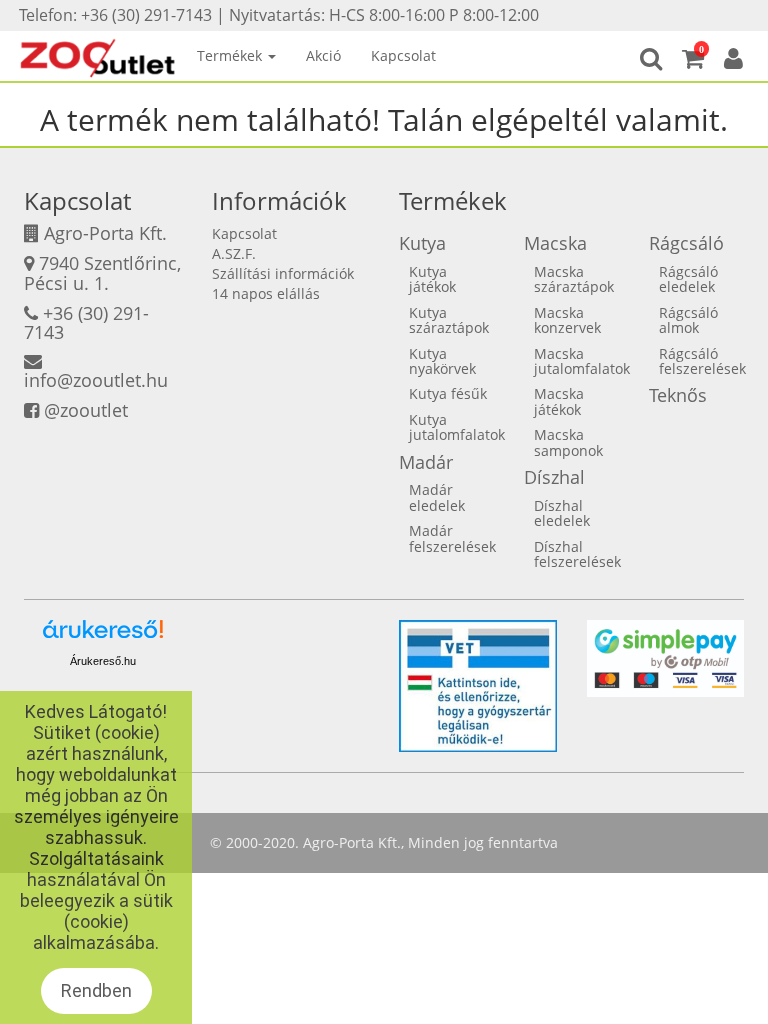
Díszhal (554, 477)
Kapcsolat (403, 55)
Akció (323, 55)
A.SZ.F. (234, 253)
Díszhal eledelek (562, 513)
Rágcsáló (686, 243)
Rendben (96, 990)
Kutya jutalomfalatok (457, 427)
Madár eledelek (437, 497)
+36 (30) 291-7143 (86, 323)
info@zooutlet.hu (96, 380)
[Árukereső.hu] (103, 636)
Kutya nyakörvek (442, 361)
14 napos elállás (266, 293)
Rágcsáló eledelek (688, 279)
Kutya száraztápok (449, 320)
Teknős (678, 395)
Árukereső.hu (103, 661)
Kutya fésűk (448, 393)
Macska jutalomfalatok (582, 361)
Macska (555, 243)
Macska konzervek (567, 320)
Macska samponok (568, 442)
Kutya (422, 243)
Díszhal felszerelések (577, 554)
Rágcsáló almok (688, 320)
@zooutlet (86, 410)
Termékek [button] (231, 55)
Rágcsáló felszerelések (702, 361)
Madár (426, 462)
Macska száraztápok (574, 279)
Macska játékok (559, 401)
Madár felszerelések (452, 538)
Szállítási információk (283, 273)
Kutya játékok (432, 279)
